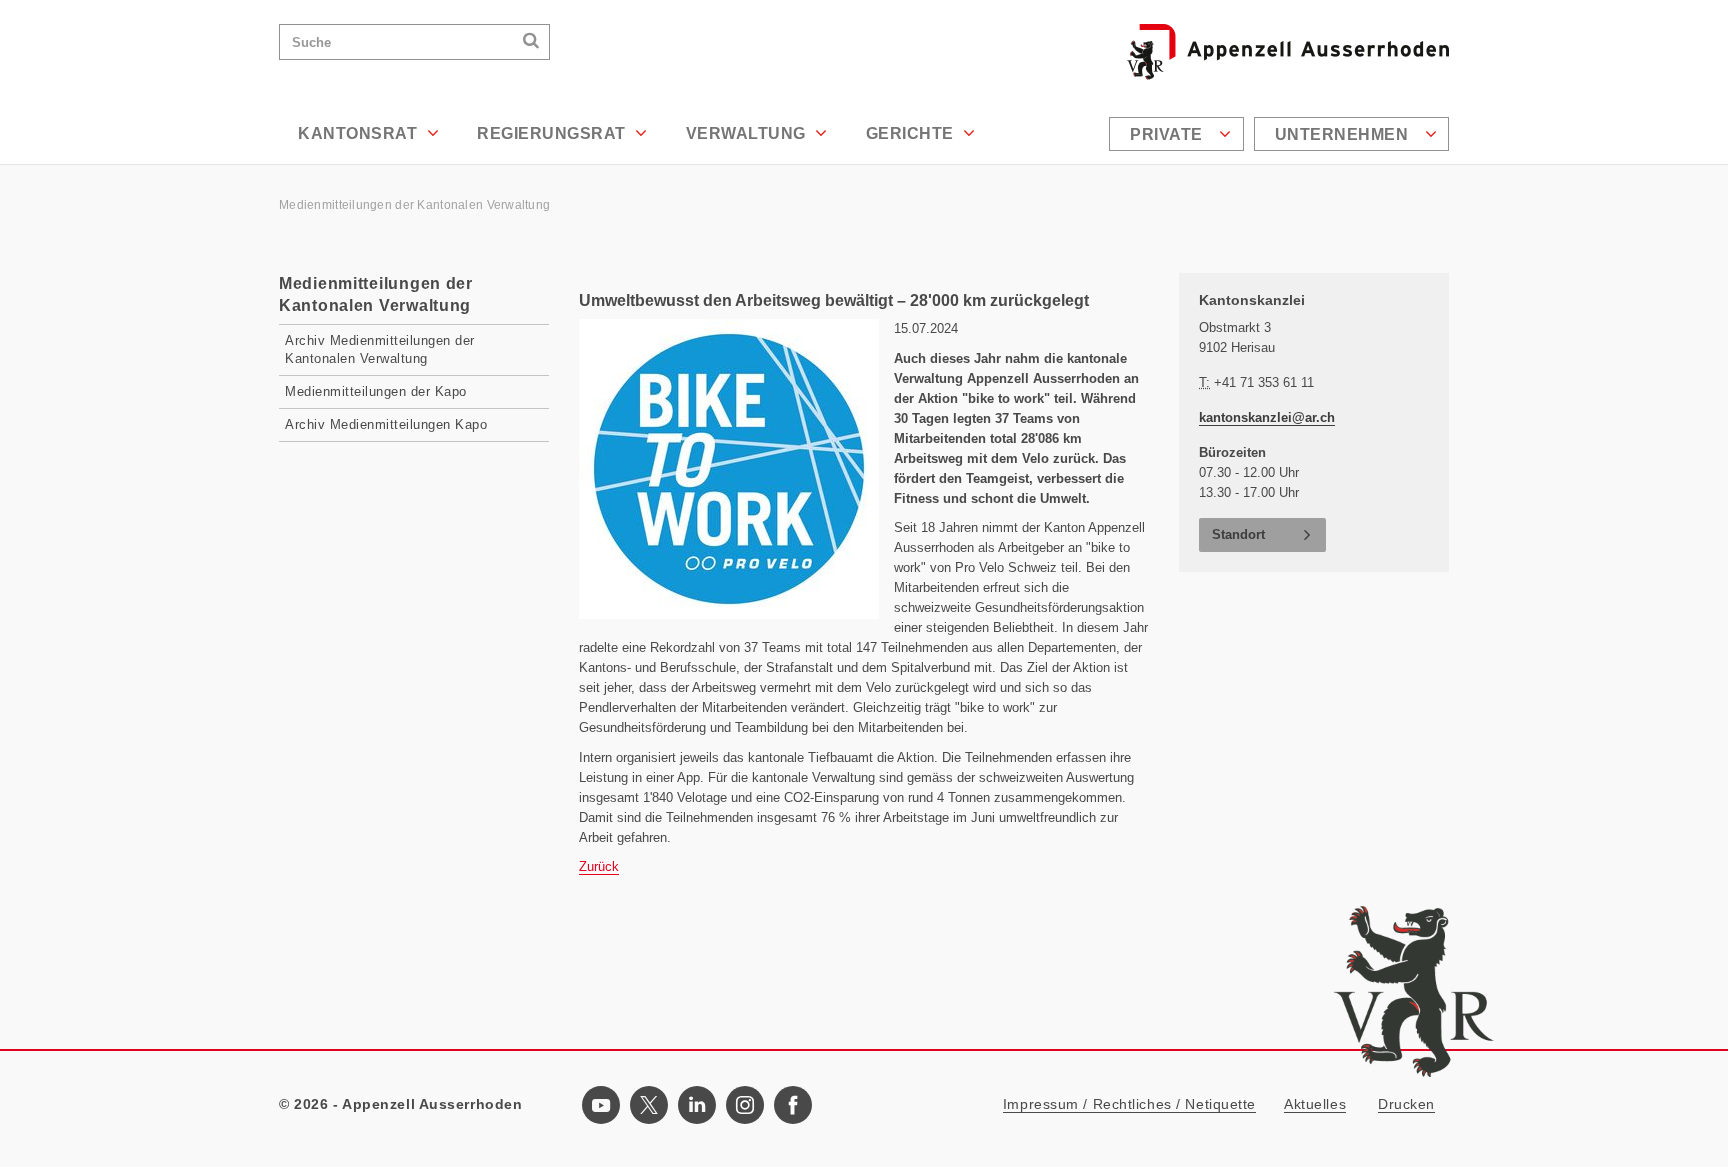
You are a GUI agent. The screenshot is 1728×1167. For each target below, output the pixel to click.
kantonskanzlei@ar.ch (1267, 417)
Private (1168, 134)
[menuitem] (1179, 134)
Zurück (599, 866)
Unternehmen (1344, 134)
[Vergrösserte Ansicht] (729, 469)
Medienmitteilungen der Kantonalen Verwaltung (416, 205)
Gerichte (912, 133)
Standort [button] (1238, 534)
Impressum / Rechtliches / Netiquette (1129, 1104)
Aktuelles (1315, 1104)
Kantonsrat (360, 133)
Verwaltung (748, 133)
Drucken (1406, 1104)
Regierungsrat (553, 133)
